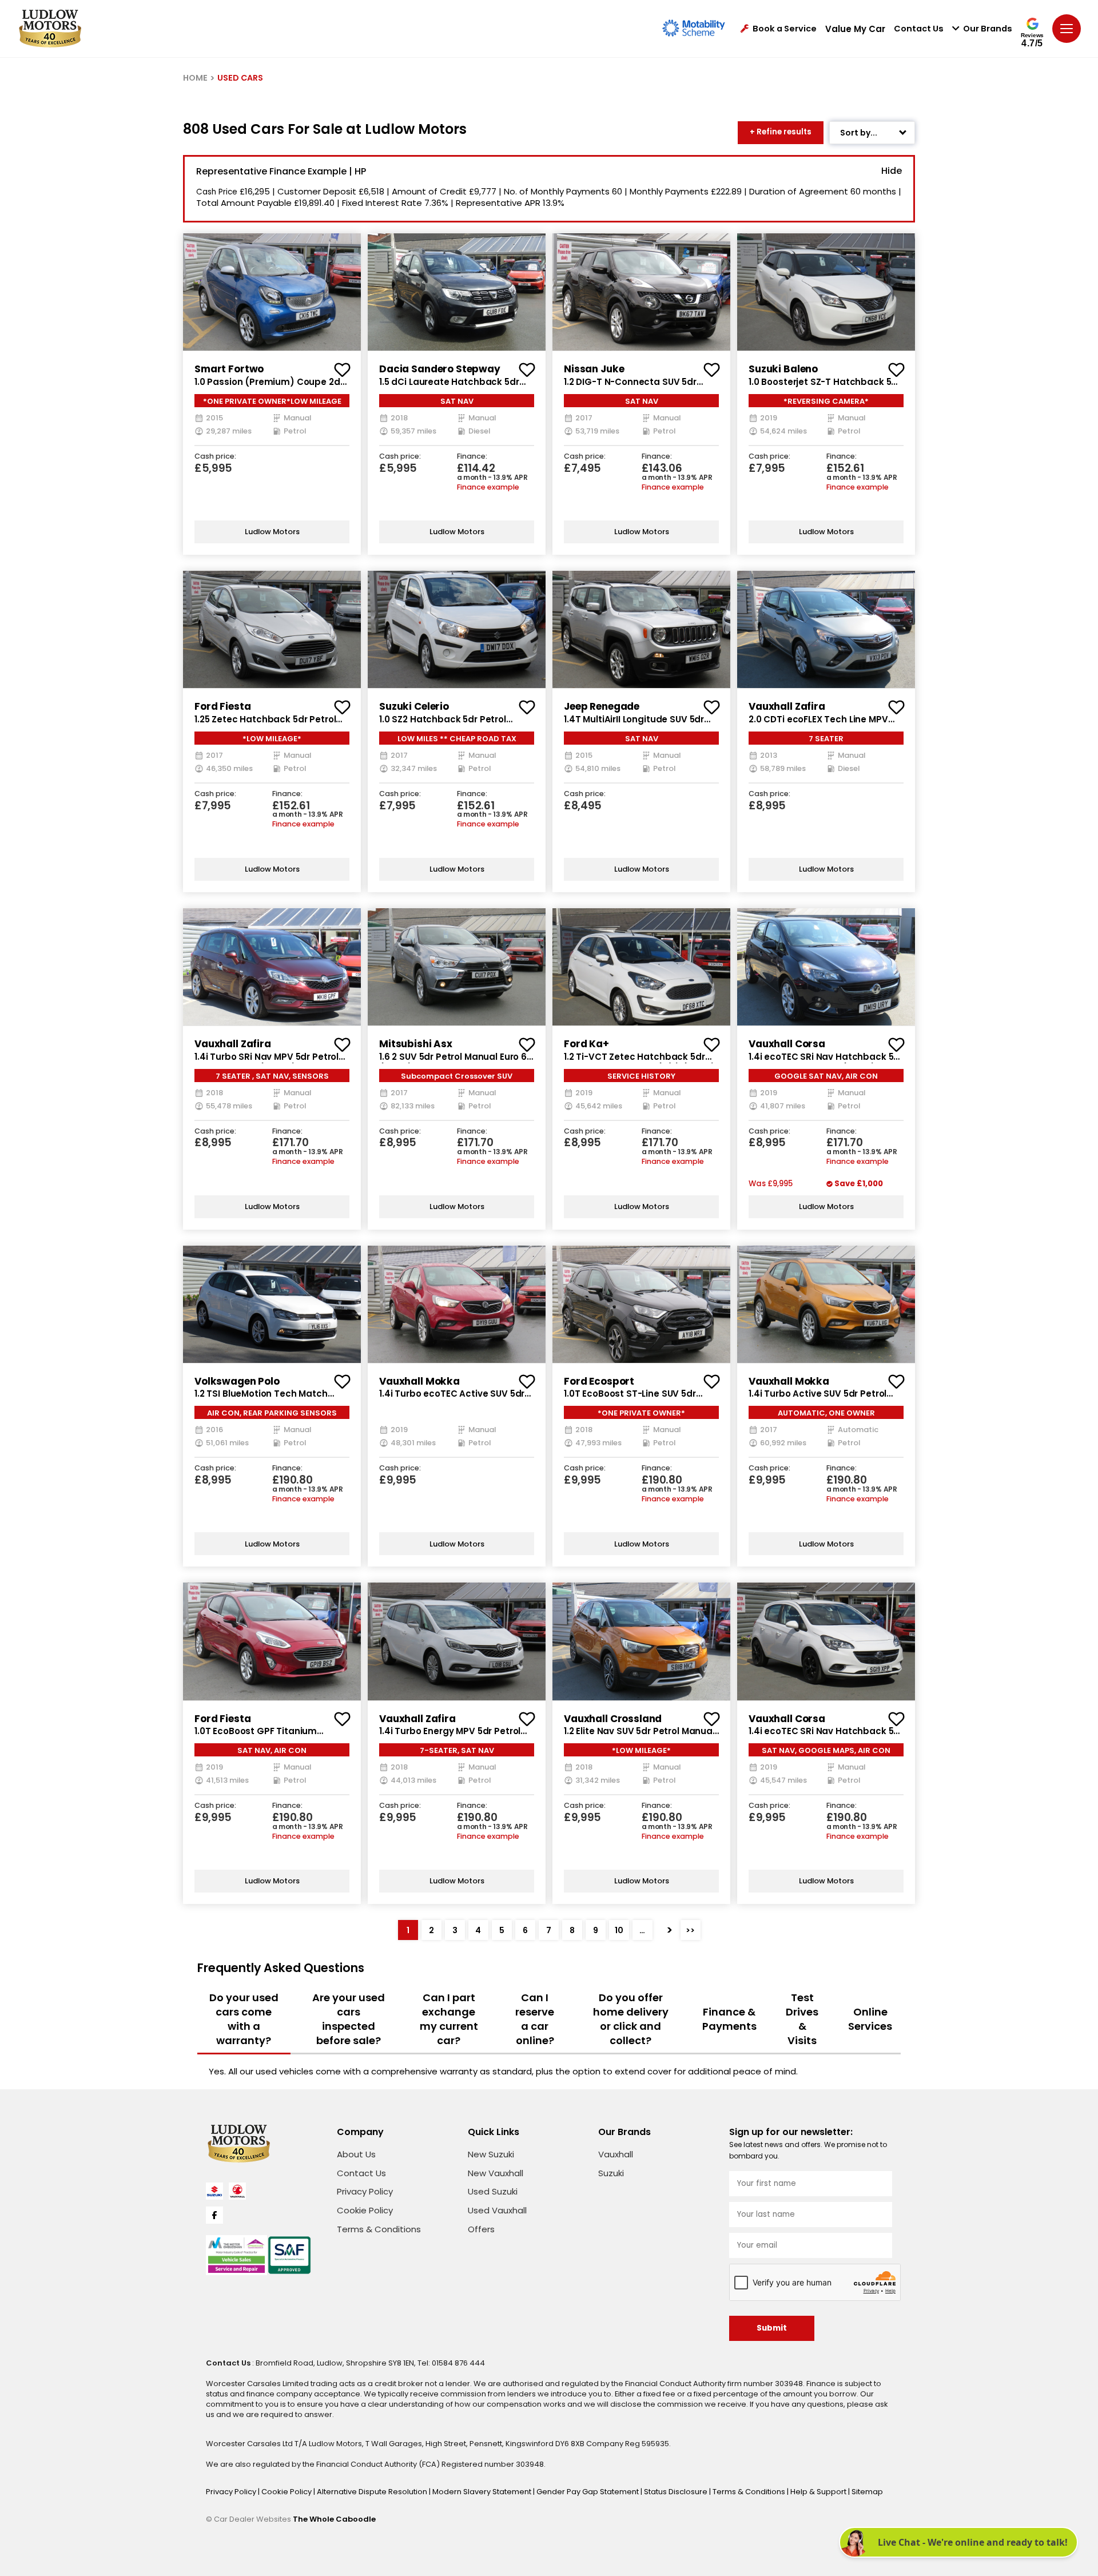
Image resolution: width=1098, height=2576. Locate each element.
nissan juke (594, 369)
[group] (272, 292)
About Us (356, 2154)
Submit (772, 2328)
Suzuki (611, 2173)
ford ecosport (599, 1381)
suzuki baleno (783, 369)
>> (690, 1930)
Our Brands (988, 29)
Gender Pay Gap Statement (588, 2492)
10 (619, 1930)
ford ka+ (586, 1044)
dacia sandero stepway (440, 369)
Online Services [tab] (870, 2019)
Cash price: (215, 457)
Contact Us (919, 29)
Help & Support (819, 2492)
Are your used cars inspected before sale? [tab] (349, 2019)
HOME (195, 78)
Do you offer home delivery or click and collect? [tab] (631, 2019)
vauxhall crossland (613, 1719)
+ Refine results (781, 132)
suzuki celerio (414, 706)
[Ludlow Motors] (50, 29)
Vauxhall (616, 2154)
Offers (481, 2229)
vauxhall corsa (787, 1044)
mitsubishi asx (416, 1044)
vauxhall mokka (419, 1381)
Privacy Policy (365, 2191)
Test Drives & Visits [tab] (802, 2019)
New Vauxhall (496, 2173)
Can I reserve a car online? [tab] (535, 2019)
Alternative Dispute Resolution (373, 2492)
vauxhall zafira (787, 706)
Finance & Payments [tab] (729, 2019)
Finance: (472, 457)
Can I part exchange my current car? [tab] (449, 2019)
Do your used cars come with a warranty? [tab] (244, 2019)
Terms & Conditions (379, 2229)
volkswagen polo (237, 1381)
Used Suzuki (493, 2191)
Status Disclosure (677, 2492)
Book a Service (785, 29)
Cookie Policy (365, 2210)
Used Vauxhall (497, 2210)
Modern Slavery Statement (483, 2492)
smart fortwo (229, 369)
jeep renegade (602, 706)
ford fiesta (222, 706)
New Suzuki (491, 2154)
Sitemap (867, 2492)
